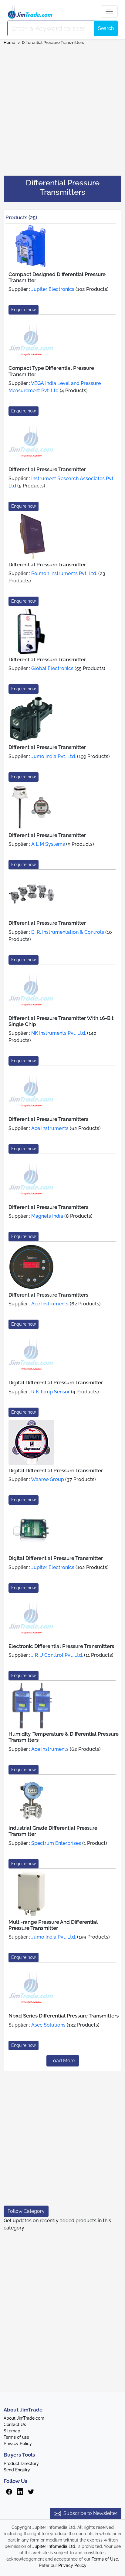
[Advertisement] (62, 108)
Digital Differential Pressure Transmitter (56, 1382)
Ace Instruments (50, 1128)
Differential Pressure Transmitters (53, 42)
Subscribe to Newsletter (90, 2513)
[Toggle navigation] (109, 11)
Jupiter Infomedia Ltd (54, 2546)
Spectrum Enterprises (56, 1843)
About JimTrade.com (24, 2418)
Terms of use (16, 2437)
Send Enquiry (17, 2470)
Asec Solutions (48, 2025)
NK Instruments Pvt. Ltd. (59, 1033)
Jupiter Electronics (53, 289)
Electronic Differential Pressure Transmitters (61, 1646)
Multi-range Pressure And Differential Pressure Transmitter (53, 1925)
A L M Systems (48, 844)
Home (9, 42)
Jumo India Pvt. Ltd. (54, 756)
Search (106, 28)
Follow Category (26, 2211)
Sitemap (12, 2431)
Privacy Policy (18, 2444)
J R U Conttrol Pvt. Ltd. (57, 1655)
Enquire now (24, 310)
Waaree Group (47, 1479)
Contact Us (15, 2425)
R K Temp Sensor (51, 1392)
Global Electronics (52, 668)
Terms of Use (105, 2559)
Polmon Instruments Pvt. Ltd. (64, 573)
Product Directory (21, 2464)
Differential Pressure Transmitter (47, 469)
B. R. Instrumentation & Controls (68, 932)
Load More (63, 2061)
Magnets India (47, 1216)
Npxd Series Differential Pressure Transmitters (64, 2016)
